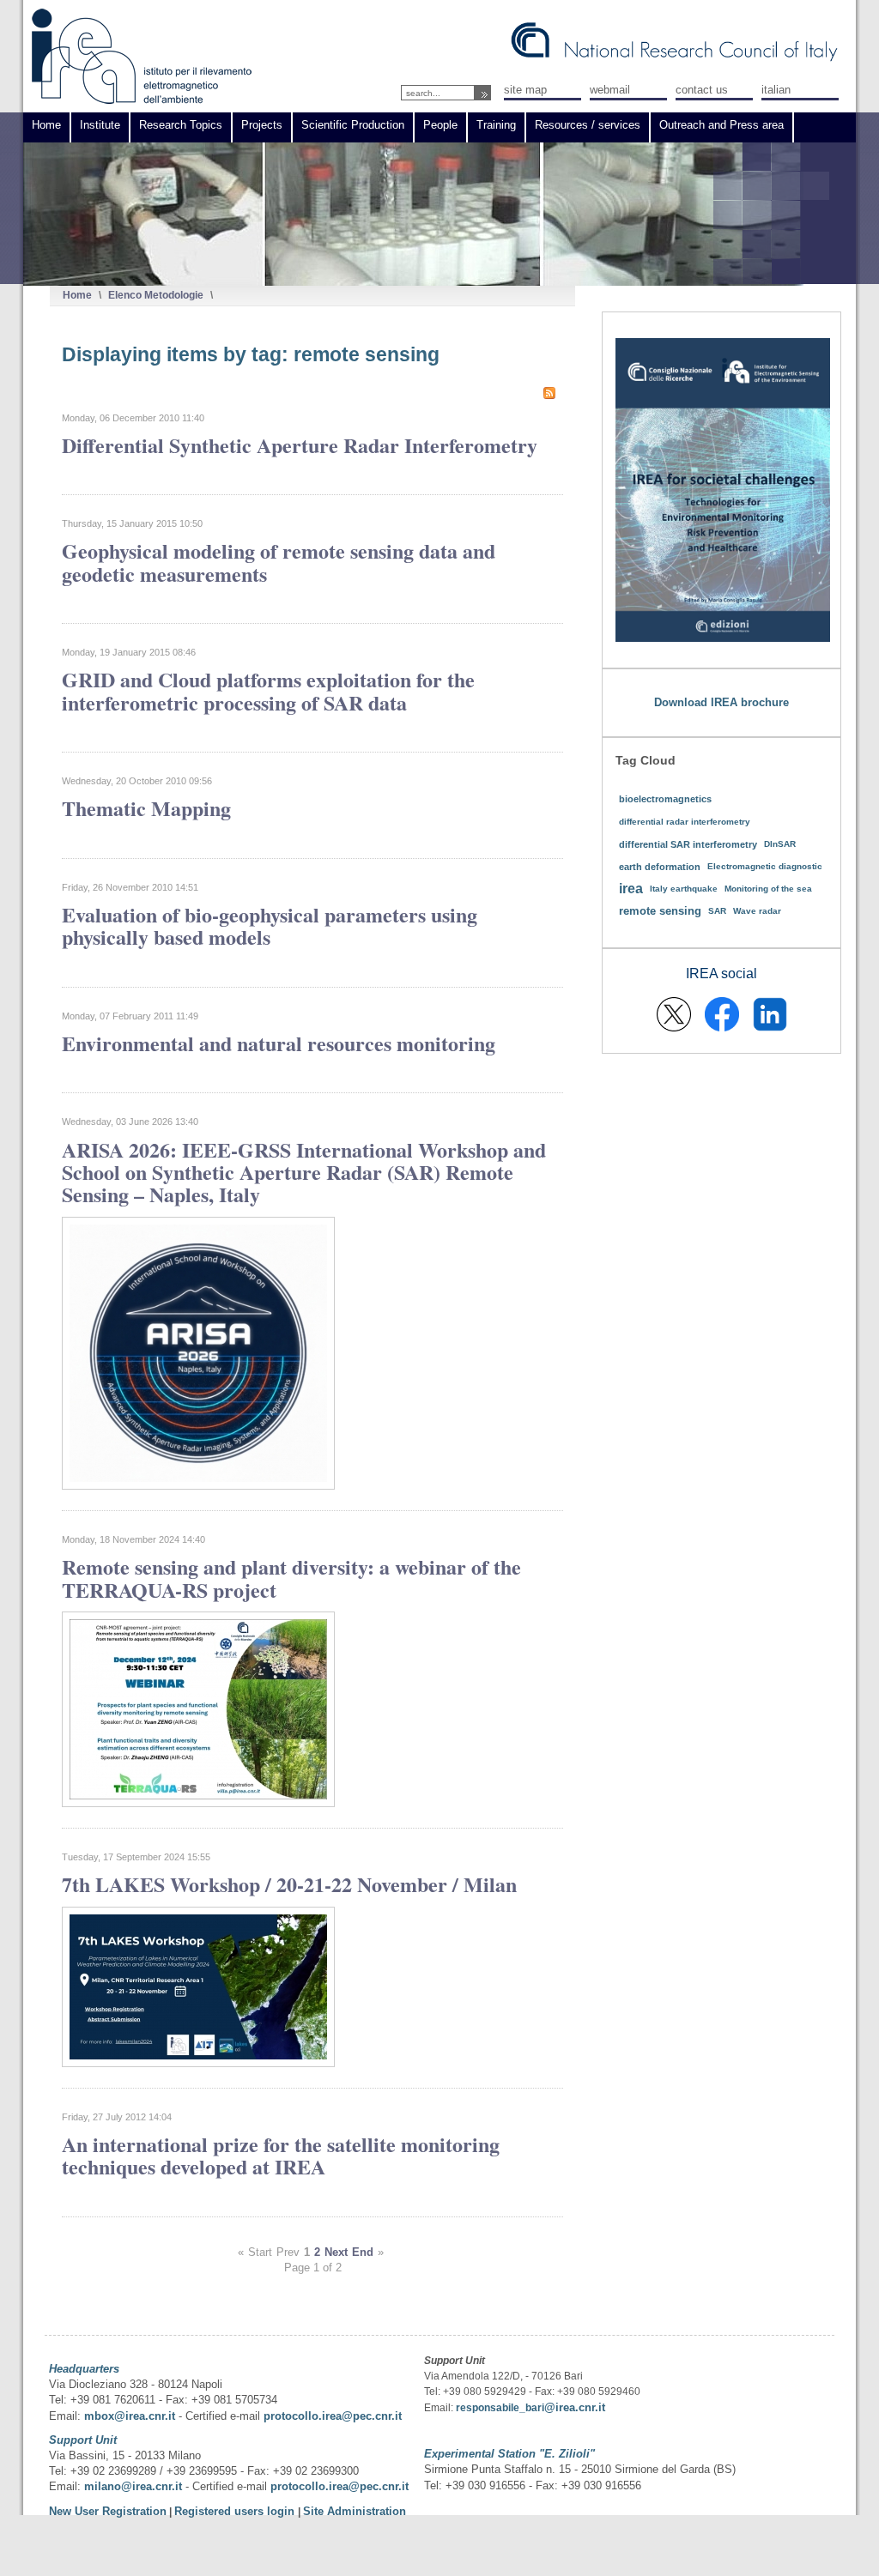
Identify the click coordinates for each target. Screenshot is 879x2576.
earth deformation (660, 867)
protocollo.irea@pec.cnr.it (333, 2416)
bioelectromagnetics (665, 799)
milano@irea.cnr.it (133, 2486)
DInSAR (780, 844)
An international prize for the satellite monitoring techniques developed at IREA (281, 2155)
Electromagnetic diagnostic (765, 866)
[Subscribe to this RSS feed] (549, 393)
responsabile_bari (500, 2408)
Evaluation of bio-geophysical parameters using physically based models (270, 925)
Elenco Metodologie (156, 295)
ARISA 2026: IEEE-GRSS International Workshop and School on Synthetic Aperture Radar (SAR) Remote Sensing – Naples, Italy (304, 1172)
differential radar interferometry (685, 822)
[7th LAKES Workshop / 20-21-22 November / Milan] (198, 2063)
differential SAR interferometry (688, 844)
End (363, 2252)
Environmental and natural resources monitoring (279, 1043)
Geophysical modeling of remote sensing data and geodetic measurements (279, 562)
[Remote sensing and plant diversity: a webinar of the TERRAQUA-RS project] (198, 1803)
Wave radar (757, 911)
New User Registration (108, 2511)
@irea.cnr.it (575, 2407)
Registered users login (236, 2511)
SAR (717, 911)
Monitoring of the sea (768, 889)
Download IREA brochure (721, 702)
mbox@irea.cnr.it (130, 2416)
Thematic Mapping (146, 808)
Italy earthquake (684, 889)
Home (77, 295)
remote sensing (660, 911)
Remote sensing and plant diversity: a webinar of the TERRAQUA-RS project (291, 1578)
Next (336, 2252)
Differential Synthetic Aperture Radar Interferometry (300, 445)
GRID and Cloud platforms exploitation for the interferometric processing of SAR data (268, 690)
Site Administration (355, 2511)
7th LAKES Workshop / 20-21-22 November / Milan (289, 1884)
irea (631, 889)
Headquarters (84, 2369)
